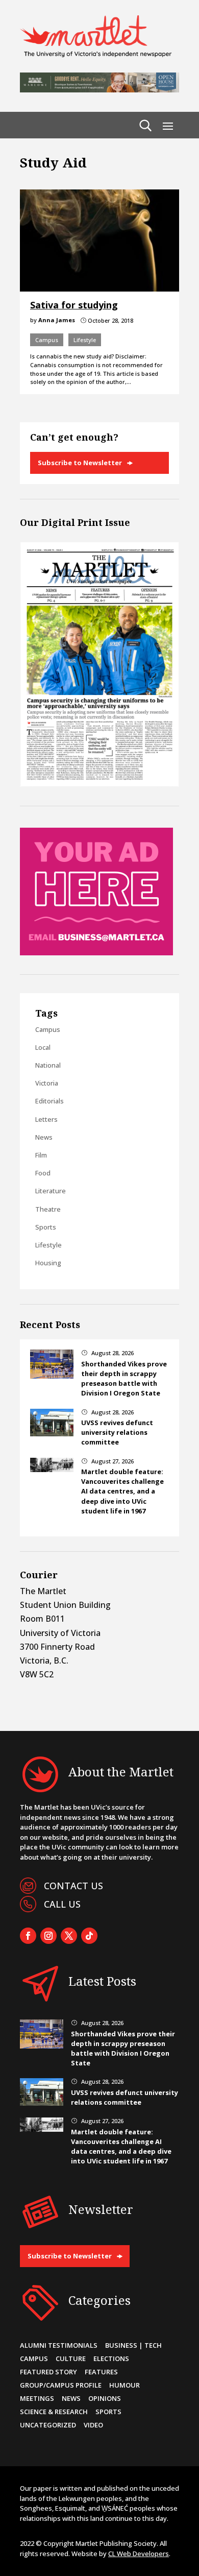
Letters (46, 1119)
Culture (71, 2358)
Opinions (105, 2398)
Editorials (49, 1101)
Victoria (47, 1083)
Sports (46, 1227)
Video (93, 2425)
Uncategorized (48, 2425)
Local (43, 1047)
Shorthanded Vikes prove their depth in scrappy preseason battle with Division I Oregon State (124, 1379)
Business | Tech (133, 2345)
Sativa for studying (74, 305)
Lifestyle (85, 340)
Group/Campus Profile (61, 2385)
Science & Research (54, 2412)
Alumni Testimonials (59, 2345)
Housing (48, 1263)
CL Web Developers (139, 2554)
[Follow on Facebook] (28, 1936)
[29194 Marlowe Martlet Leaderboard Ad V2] (99, 89)
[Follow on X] (69, 1936)
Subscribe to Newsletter (80, 463)
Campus (47, 340)
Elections (111, 2358)
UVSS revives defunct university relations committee (117, 1432)
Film (41, 1155)
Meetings (37, 2398)
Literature (51, 1191)
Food (43, 1173)
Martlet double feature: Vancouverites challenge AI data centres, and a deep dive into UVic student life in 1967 (122, 1491)
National (48, 1065)
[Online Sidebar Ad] (96, 952)
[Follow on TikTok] (89, 1936)
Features (101, 2372)
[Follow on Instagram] (48, 1936)
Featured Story (48, 2372)
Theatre (48, 1209)
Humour (125, 2385)
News (44, 1137)
